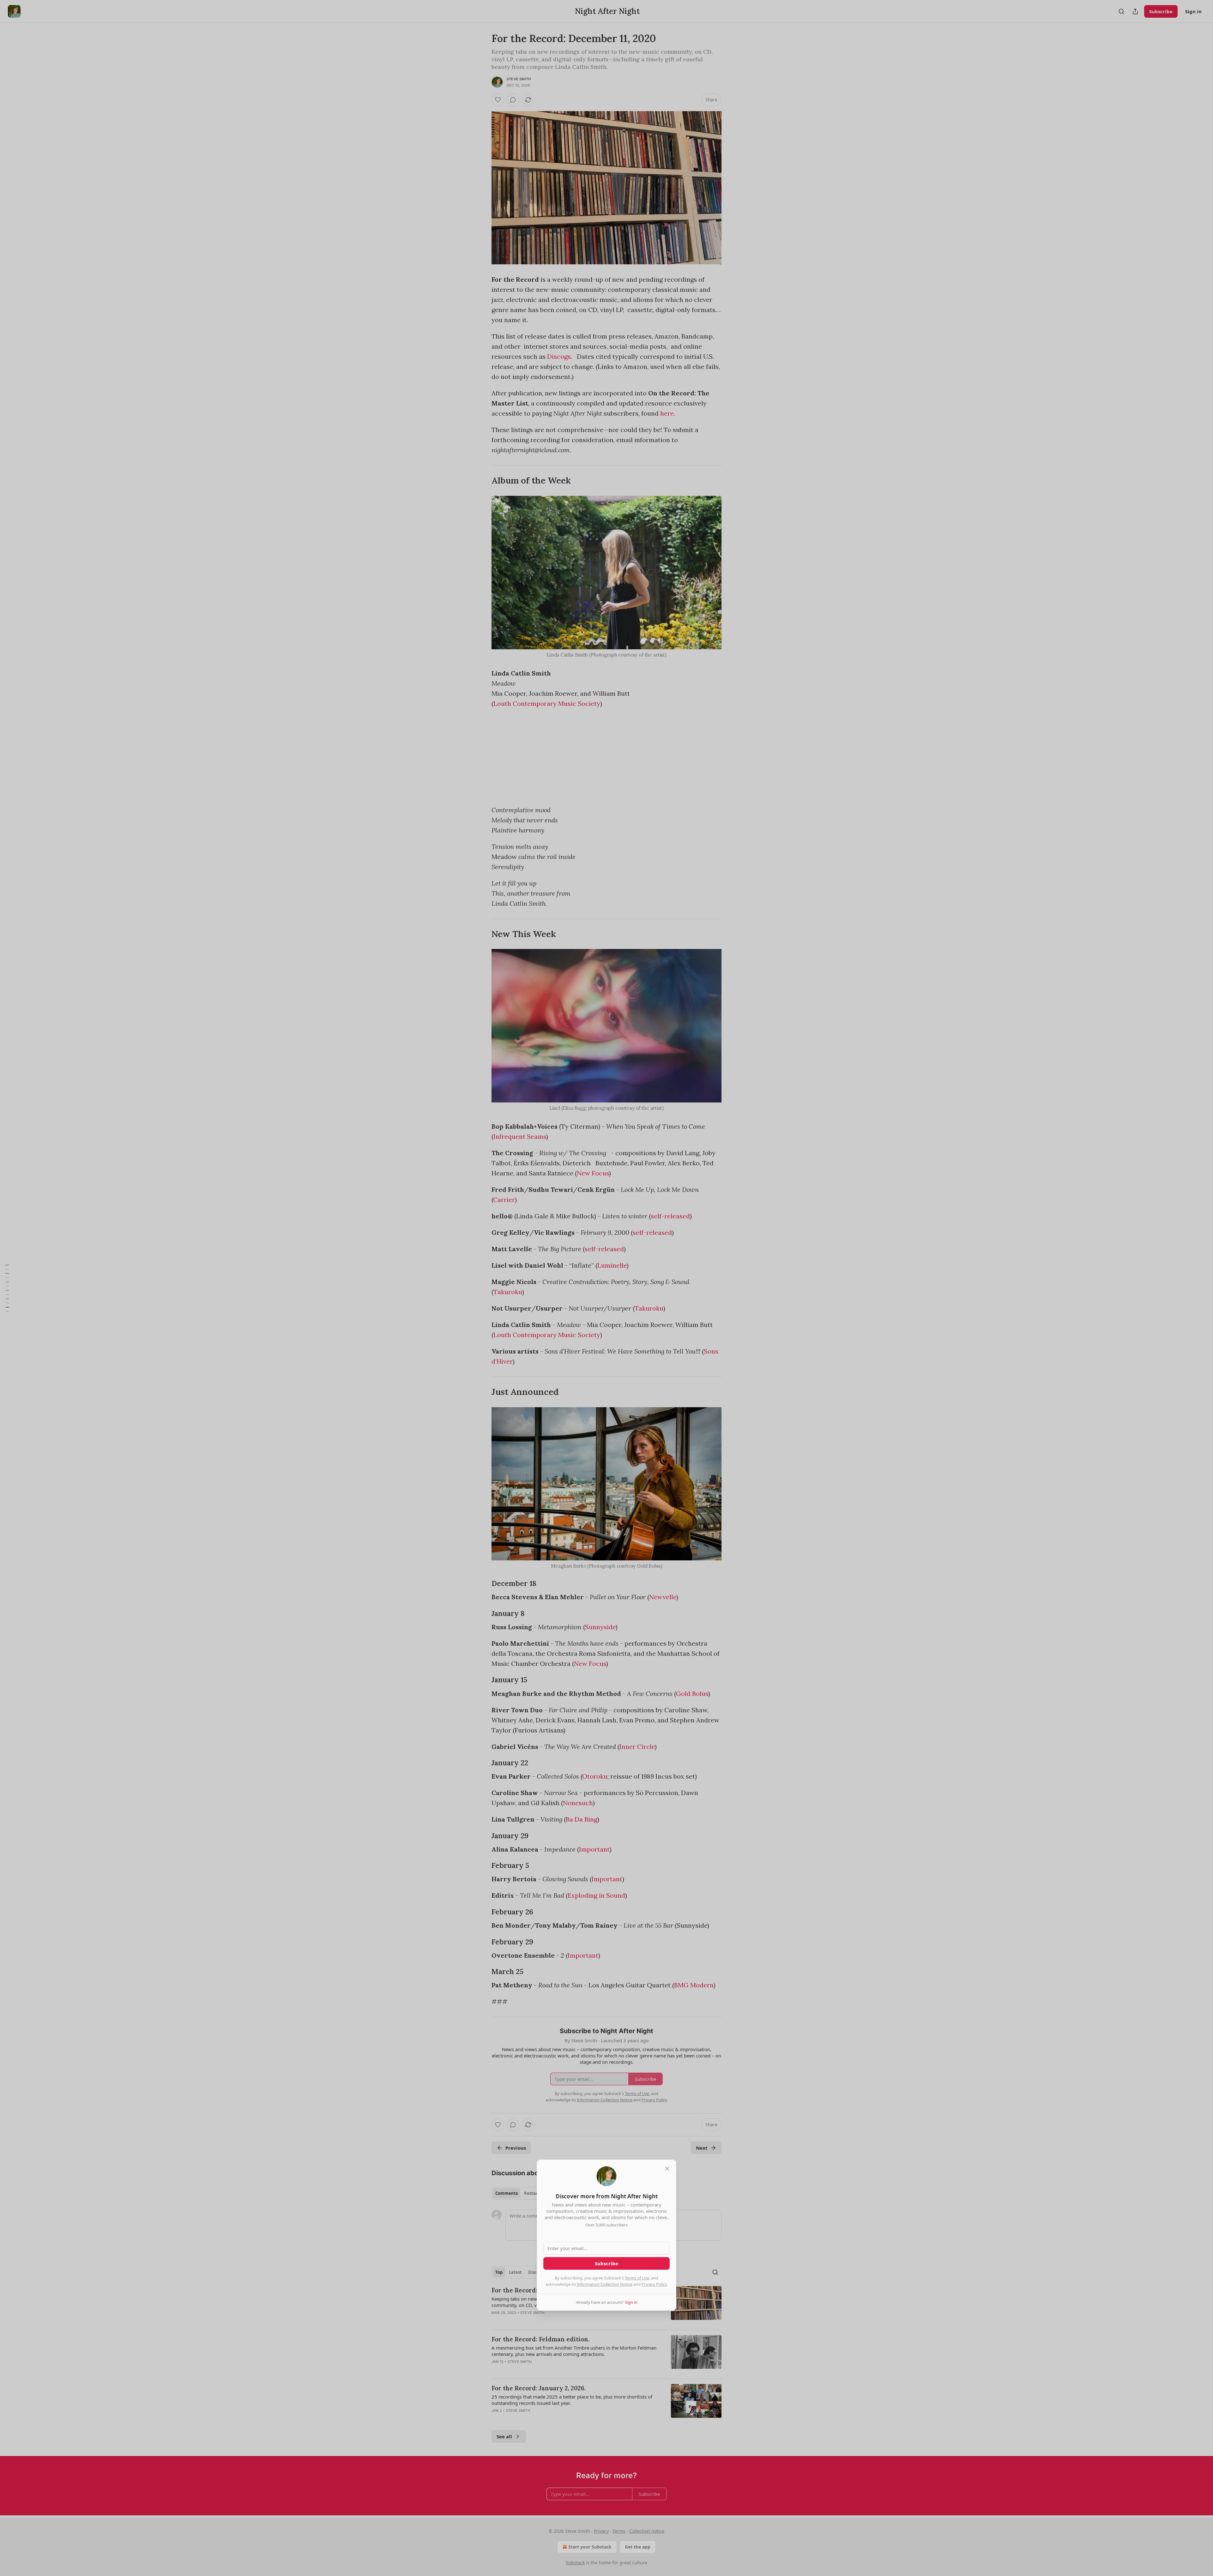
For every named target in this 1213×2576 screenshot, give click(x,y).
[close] (667, 2169)
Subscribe (606, 2263)
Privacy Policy (654, 2284)
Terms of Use (637, 2278)
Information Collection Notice (605, 2284)
